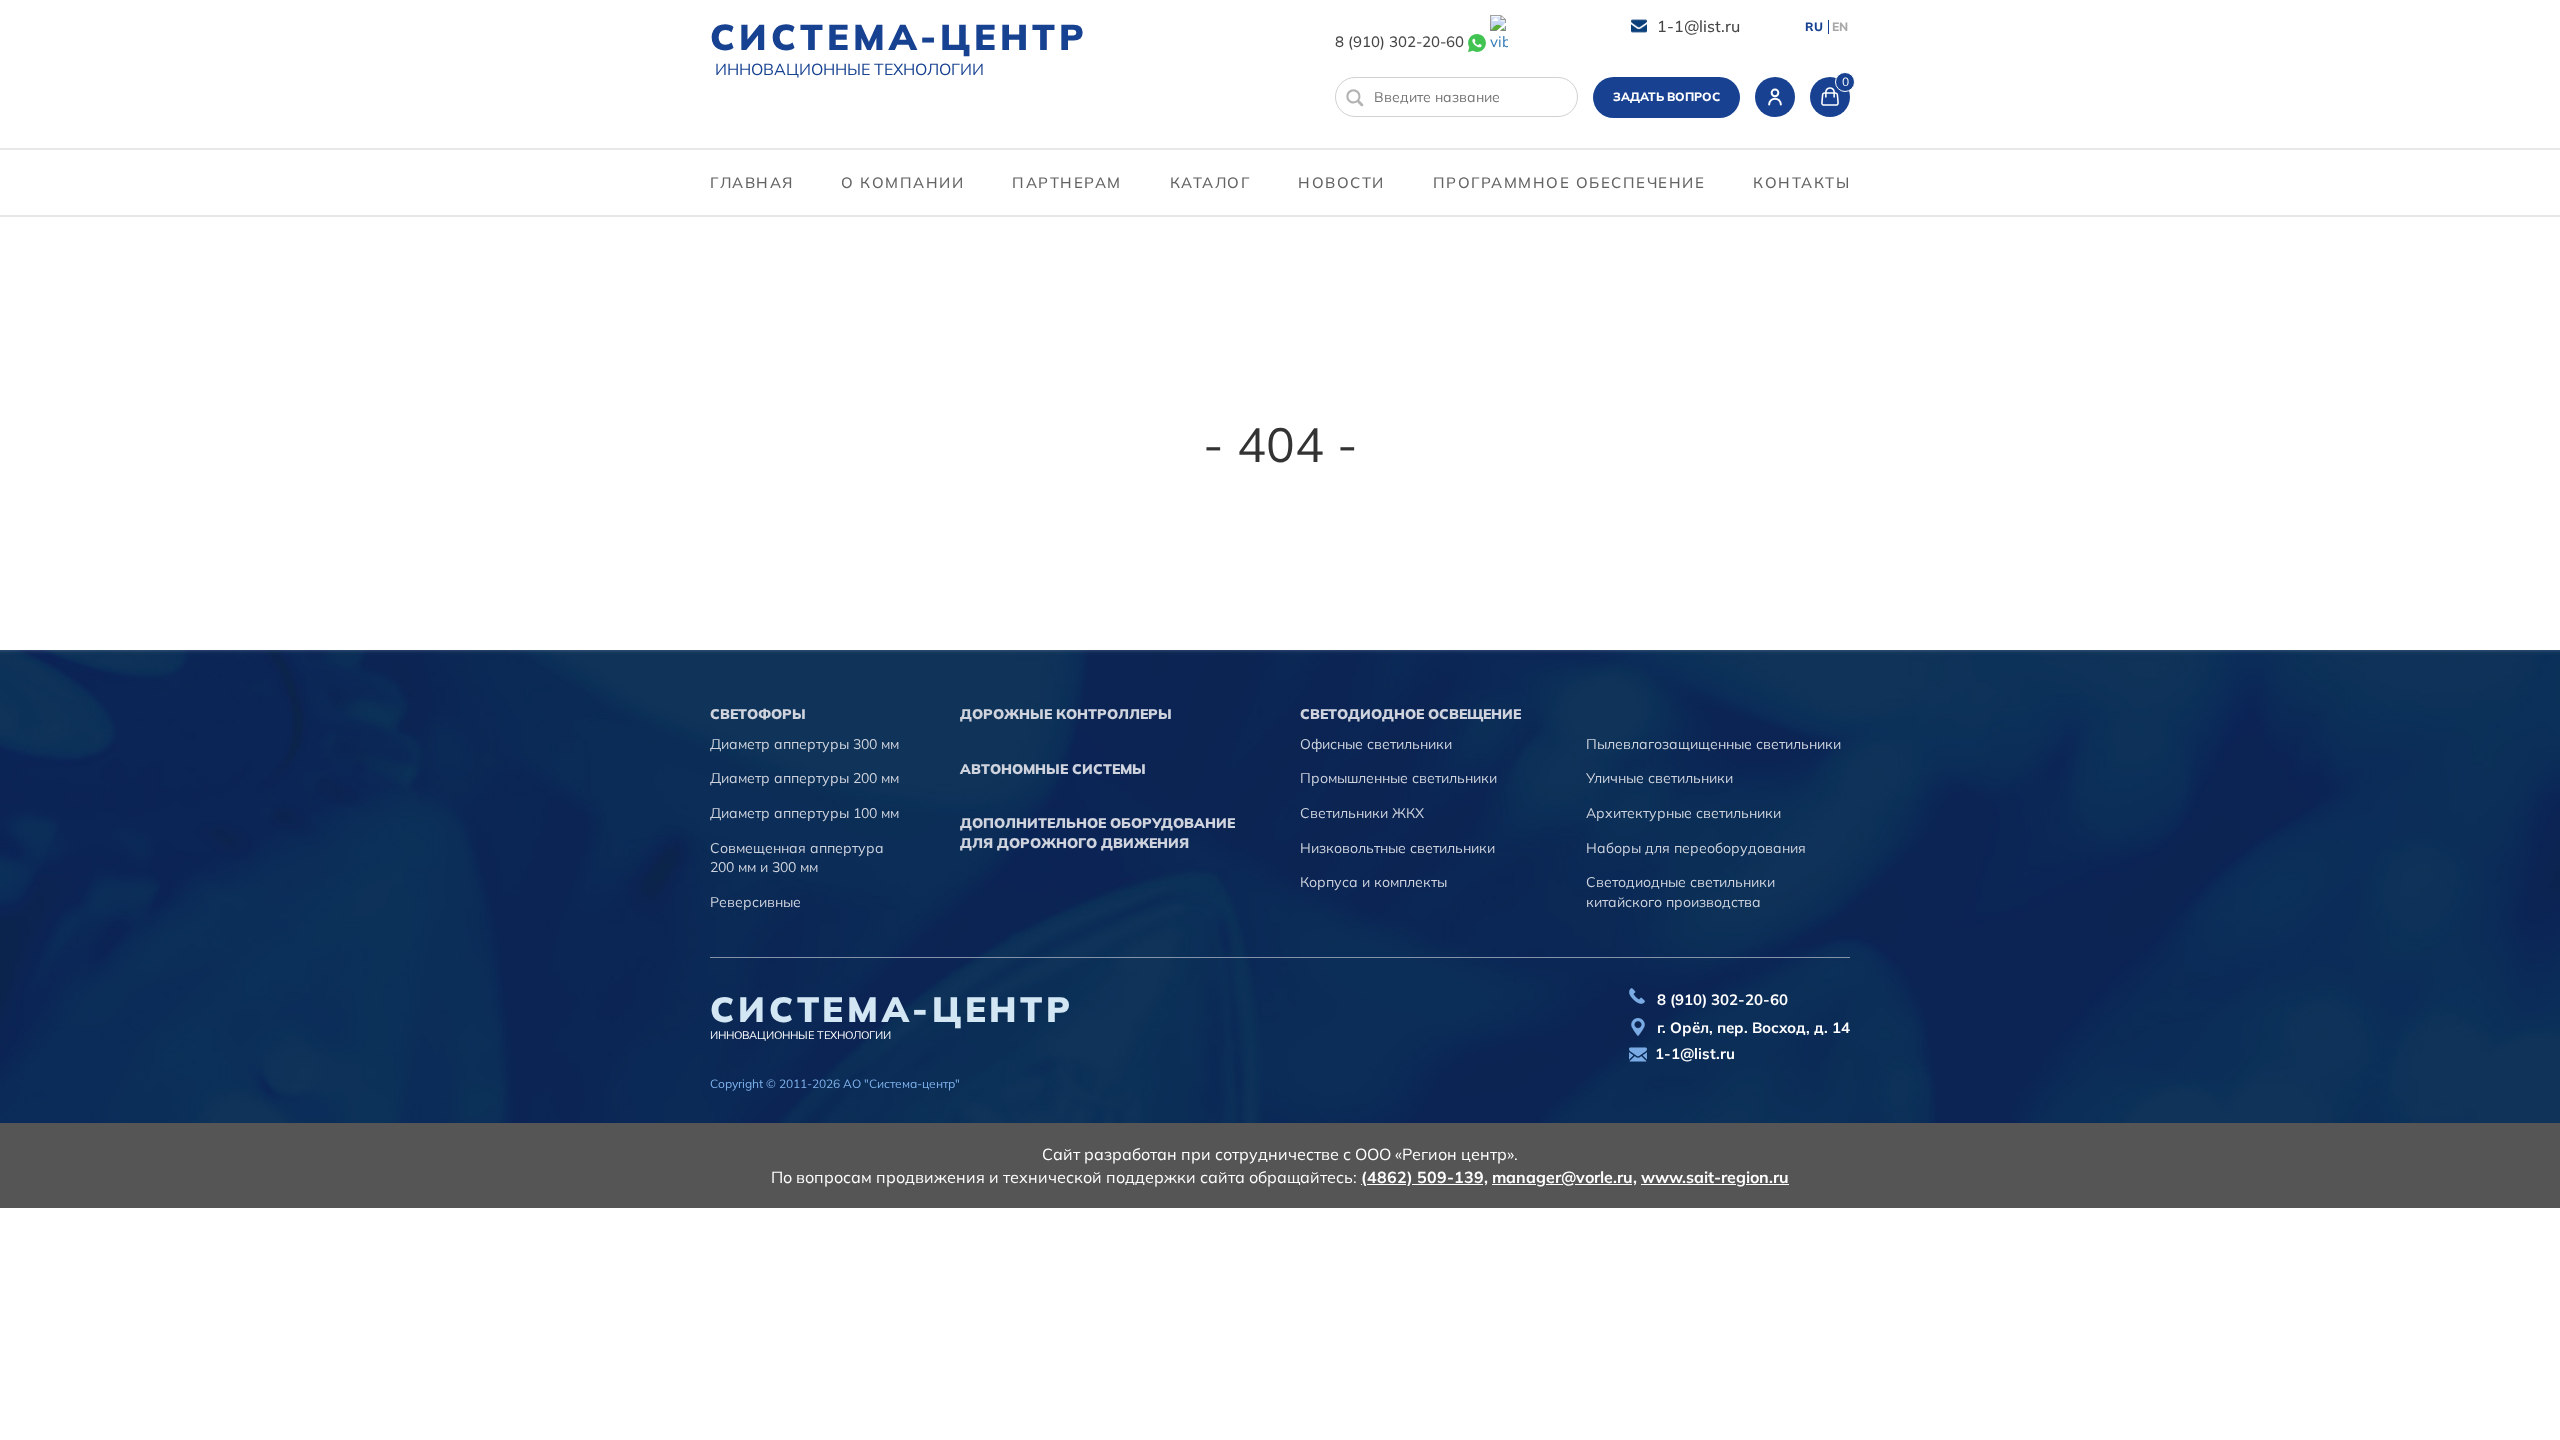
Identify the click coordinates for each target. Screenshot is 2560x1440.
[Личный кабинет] (1775, 97)
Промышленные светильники (1398, 778)
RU (1814, 27)
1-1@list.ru (1698, 26)
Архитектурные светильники (1683, 813)
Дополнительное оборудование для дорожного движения (1097, 833)
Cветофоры (758, 714)
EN (1840, 27)
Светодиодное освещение (1410, 714)
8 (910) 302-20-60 (1399, 41)
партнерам (1067, 182)
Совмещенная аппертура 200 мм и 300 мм (797, 858)
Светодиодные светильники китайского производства (1680, 892)
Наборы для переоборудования (1696, 848)
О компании (902, 182)
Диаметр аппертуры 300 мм (804, 744)
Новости (1341, 182)
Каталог (1210, 182)
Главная (752, 182)
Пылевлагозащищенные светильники (1713, 744)
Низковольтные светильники (1397, 848)
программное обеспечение (1569, 182)
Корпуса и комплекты (1373, 882)
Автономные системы (1053, 769)
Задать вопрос (1666, 96)
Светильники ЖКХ (1362, 813)
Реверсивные (755, 902)
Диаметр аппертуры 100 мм (804, 813)
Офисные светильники (1376, 744)
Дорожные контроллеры (1066, 714)
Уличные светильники (1659, 778)
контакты (1801, 182)
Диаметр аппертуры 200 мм (804, 778)
